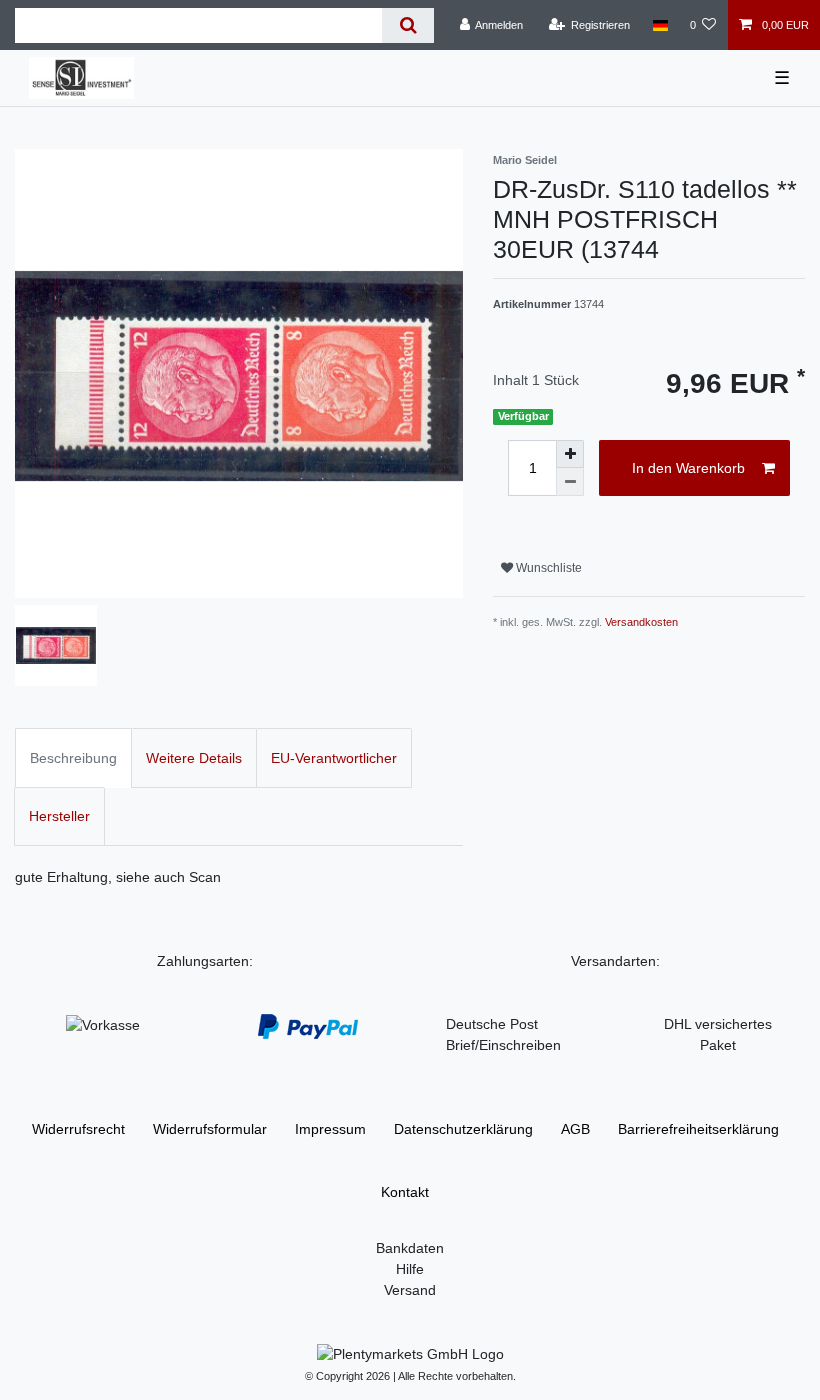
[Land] (659, 25)
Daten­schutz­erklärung (463, 1129)
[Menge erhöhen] (570, 454)
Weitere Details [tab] (194, 758)
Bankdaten (410, 1248)
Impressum (330, 1129)
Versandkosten (641, 622)
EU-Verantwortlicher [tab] (334, 758)
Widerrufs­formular (210, 1129)
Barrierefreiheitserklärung (698, 1129)
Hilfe (410, 1269)
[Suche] (407, 25)
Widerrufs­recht (78, 1129)
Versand (410, 1290)
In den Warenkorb (688, 468)
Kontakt (405, 1192)
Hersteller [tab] (59, 816)
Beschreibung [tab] (73, 758)
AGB (575, 1129)
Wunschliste (547, 568)
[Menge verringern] (570, 482)
